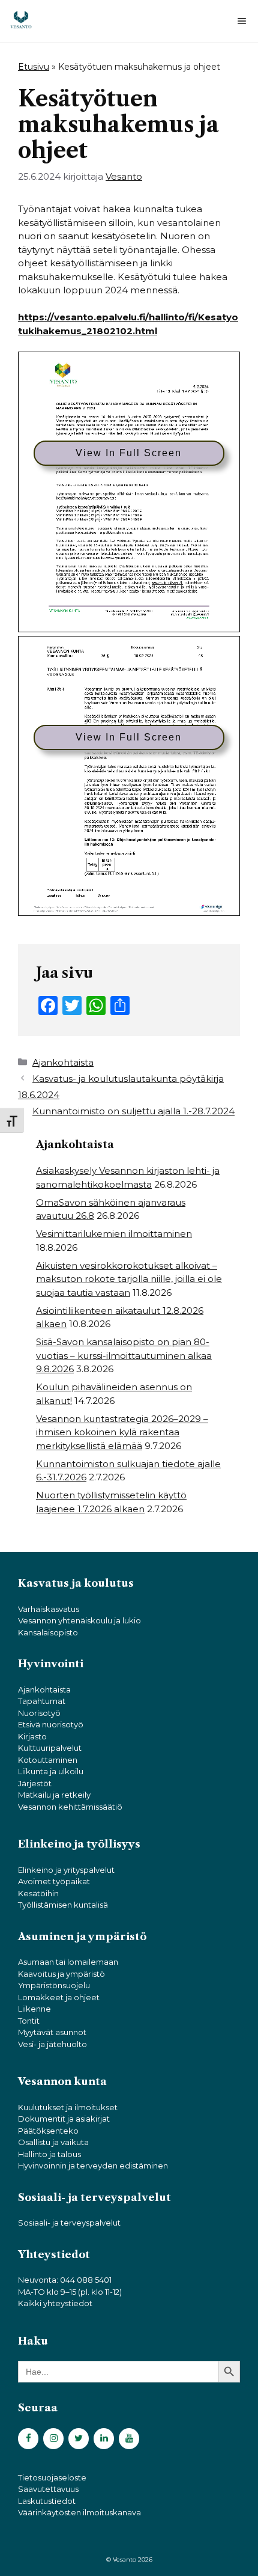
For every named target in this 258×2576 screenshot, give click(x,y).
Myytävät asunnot (52, 2032)
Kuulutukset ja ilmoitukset (68, 2107)
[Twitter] (79, 2439)
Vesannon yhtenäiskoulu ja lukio (79, 1620)
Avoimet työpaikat (54, 1881)
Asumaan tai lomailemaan (68, 1962)
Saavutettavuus (48, 2489)
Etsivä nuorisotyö (51, 1724)
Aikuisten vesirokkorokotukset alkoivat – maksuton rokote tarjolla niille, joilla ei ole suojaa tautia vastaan (129, 1279)
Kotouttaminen (48, 1760)
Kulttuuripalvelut (50, 1748)
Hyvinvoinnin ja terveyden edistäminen (93, 2165)
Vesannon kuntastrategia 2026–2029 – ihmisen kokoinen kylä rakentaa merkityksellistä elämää (122, 1432)
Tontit (29, 2021)
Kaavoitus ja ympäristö (61, 1974)
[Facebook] (28, 2439)
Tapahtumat (42, 1701)
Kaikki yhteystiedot (55, 2303)
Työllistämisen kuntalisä (63, 1905)
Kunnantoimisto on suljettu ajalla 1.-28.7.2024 (133, 1111)
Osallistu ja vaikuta (53, 2142)
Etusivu (34, 67)
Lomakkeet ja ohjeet (59, 1997)
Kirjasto (32, 1736)
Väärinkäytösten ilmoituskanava (79, 2512)
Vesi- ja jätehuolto (52, 2044)
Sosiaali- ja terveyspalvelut (69, 2223)
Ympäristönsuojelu (54, 1985)
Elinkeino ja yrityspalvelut (66, 1870)
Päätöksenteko (48, 2131)
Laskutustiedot (47, 2501)
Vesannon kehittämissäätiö (70, 1807)
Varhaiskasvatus (49, 1609)
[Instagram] (53, 2439)
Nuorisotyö (39, 1713)
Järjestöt (35, 1783)
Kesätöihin (38, 1893)
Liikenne (34, 2009)
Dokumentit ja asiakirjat (64, 2119)
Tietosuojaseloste (52, 2477)
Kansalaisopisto (48, 1632)
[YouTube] (129, 2439)
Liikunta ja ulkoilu (51, 1771)
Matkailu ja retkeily (54, 1795)
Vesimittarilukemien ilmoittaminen (114, 1234)
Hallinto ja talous (49, 2154)
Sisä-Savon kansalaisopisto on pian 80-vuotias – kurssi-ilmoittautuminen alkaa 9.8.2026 (124, 1355)
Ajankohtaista (63, 1062)
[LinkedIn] (104, 2439)
